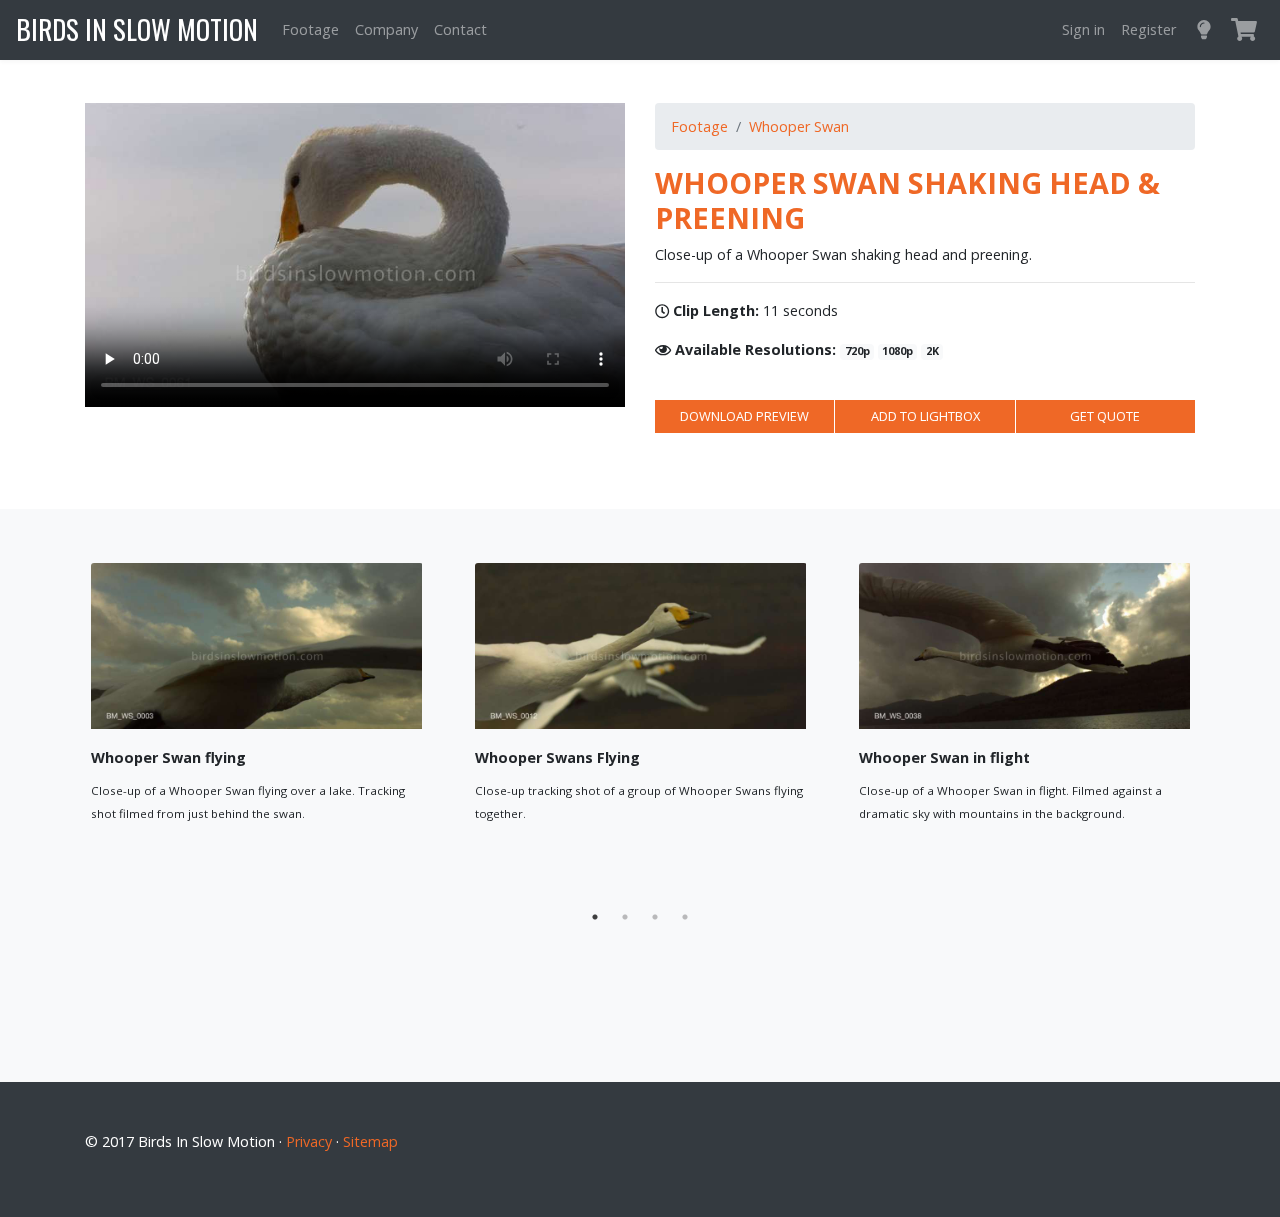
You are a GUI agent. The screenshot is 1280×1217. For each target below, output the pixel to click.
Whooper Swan (799, 126)
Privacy (309, 1141)
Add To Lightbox (340, 856)
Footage (310, 29)
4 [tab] (685, 917)
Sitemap (370, 1141)
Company (386, 29)
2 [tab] (625, 917)
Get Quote (1105, 416)
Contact (460, 29)
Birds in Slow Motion (137, 29)
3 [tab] (655, 917)
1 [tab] (595, 917)
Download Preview (744, 416)
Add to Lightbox (925, 416)
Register (1148, 29)
